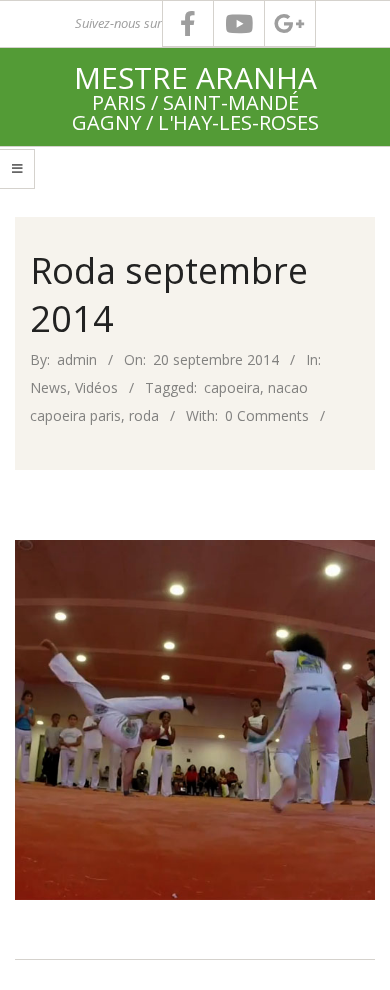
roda (144, 415)
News (48, 387)
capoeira (232, 387)
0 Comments (267, 415)
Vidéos (96, 387)
